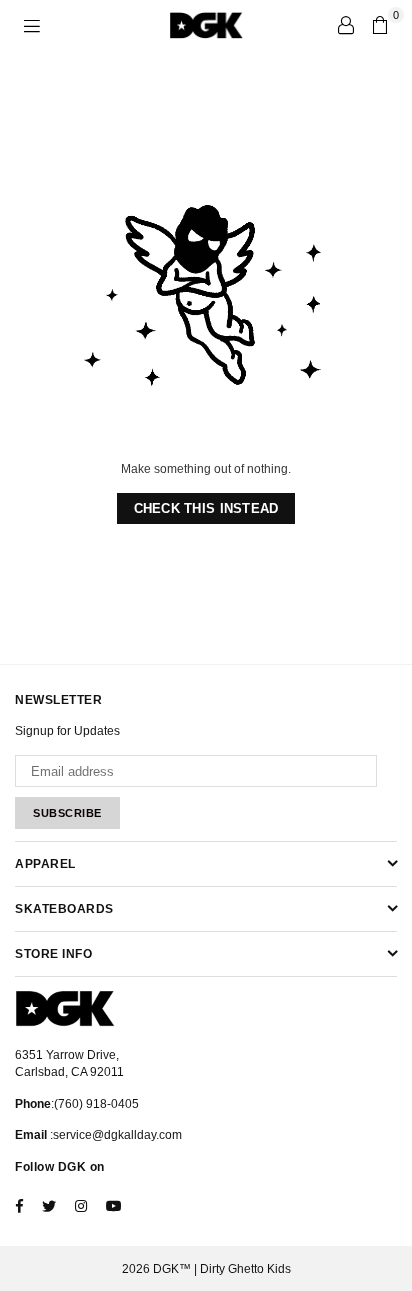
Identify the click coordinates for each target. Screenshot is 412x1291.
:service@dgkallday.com (114, 1135)
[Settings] (346, 25)
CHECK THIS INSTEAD (206, 508)
